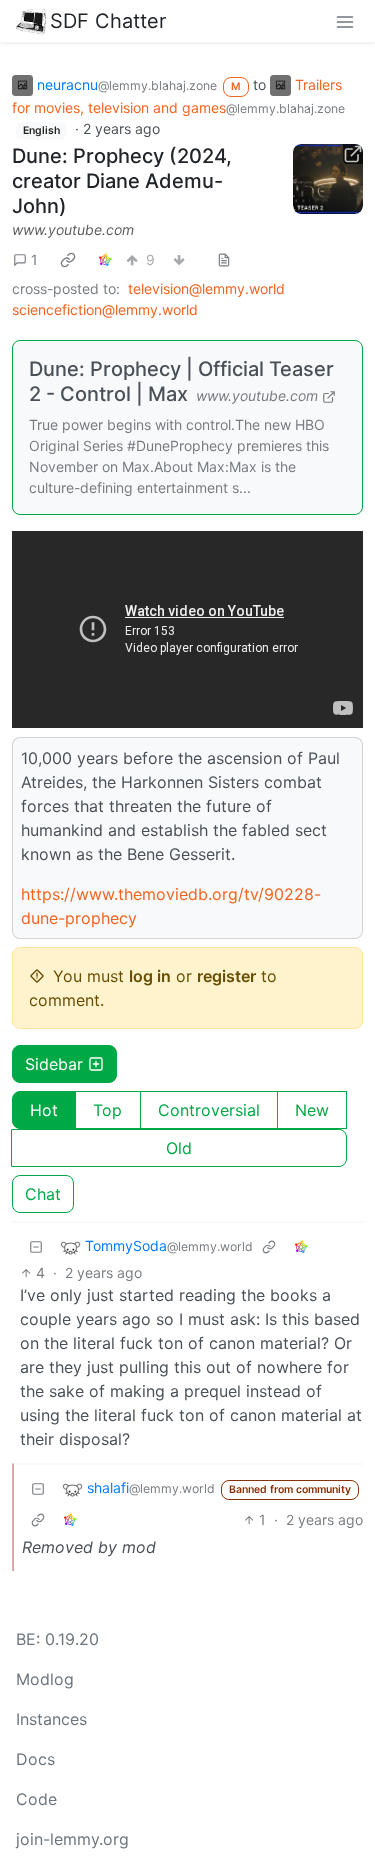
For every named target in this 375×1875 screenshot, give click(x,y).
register (226, 976)
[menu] (345, 21)
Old (179, 1148)
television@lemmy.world (206, 288)
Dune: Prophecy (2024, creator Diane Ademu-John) (122, 181)
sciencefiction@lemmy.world (105, 309)
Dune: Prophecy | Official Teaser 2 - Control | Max (181, 381)
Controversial (209, 1110)
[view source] (224, 259)
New (312, 1110)
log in (150, 976)
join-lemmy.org (72, 1839)
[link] (68, 259)
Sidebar (54, 1064)
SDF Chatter (108, 21)
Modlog (45, 1679)
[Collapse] (36, 1246)
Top (107, 1110)
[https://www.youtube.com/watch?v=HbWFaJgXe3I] (328, 179)
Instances (51, 1719)
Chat (43, 1194)
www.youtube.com (73, 229)
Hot (44, 1110)
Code (36, 1799)
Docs (35, 1759)
